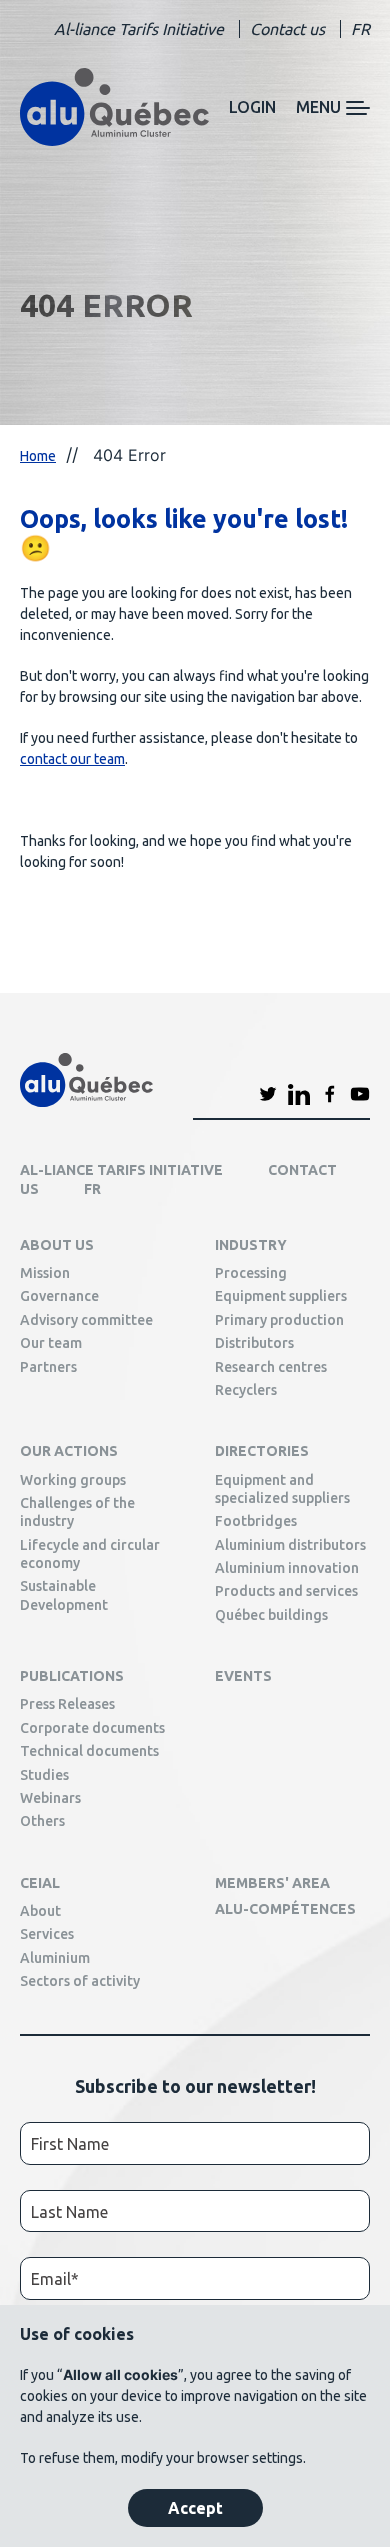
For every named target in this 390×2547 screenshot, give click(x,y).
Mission (45, 1273)
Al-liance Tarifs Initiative (139, 29)
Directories (262, 1451)
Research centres (271, 1367)
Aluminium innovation (287, 1568)
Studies (44, 1775)
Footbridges (256, 1521)
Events (243, 1676)
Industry (251, 1245)
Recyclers (246, 1390)
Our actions (69, 1451)
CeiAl (40, 1883)
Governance (59, 1296)
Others (42, 1821)
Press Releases (67, 1704)
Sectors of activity (80, 1981)
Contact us (287, 29)
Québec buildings (271, 1615)
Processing (251, 1273)
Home (38, 456)
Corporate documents (92, 1728)
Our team (51, 1343)
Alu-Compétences (285, 1909)
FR (360, 29)
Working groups (73, 1480)
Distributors (254, 1343)
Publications (72, 1676)
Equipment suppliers (281, 1296)
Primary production (279, 1320)
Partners (48, 1367)
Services (47, 1934)
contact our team (72, 759)
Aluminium (55, 1958)
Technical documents (89, 1751)
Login (252, 107)
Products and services (286, 1591)
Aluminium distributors (290, 1545)
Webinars (50, 1798)
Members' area (272, 1883)
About (40, 1911)
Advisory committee (86, 1320)
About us (57, 1245)
